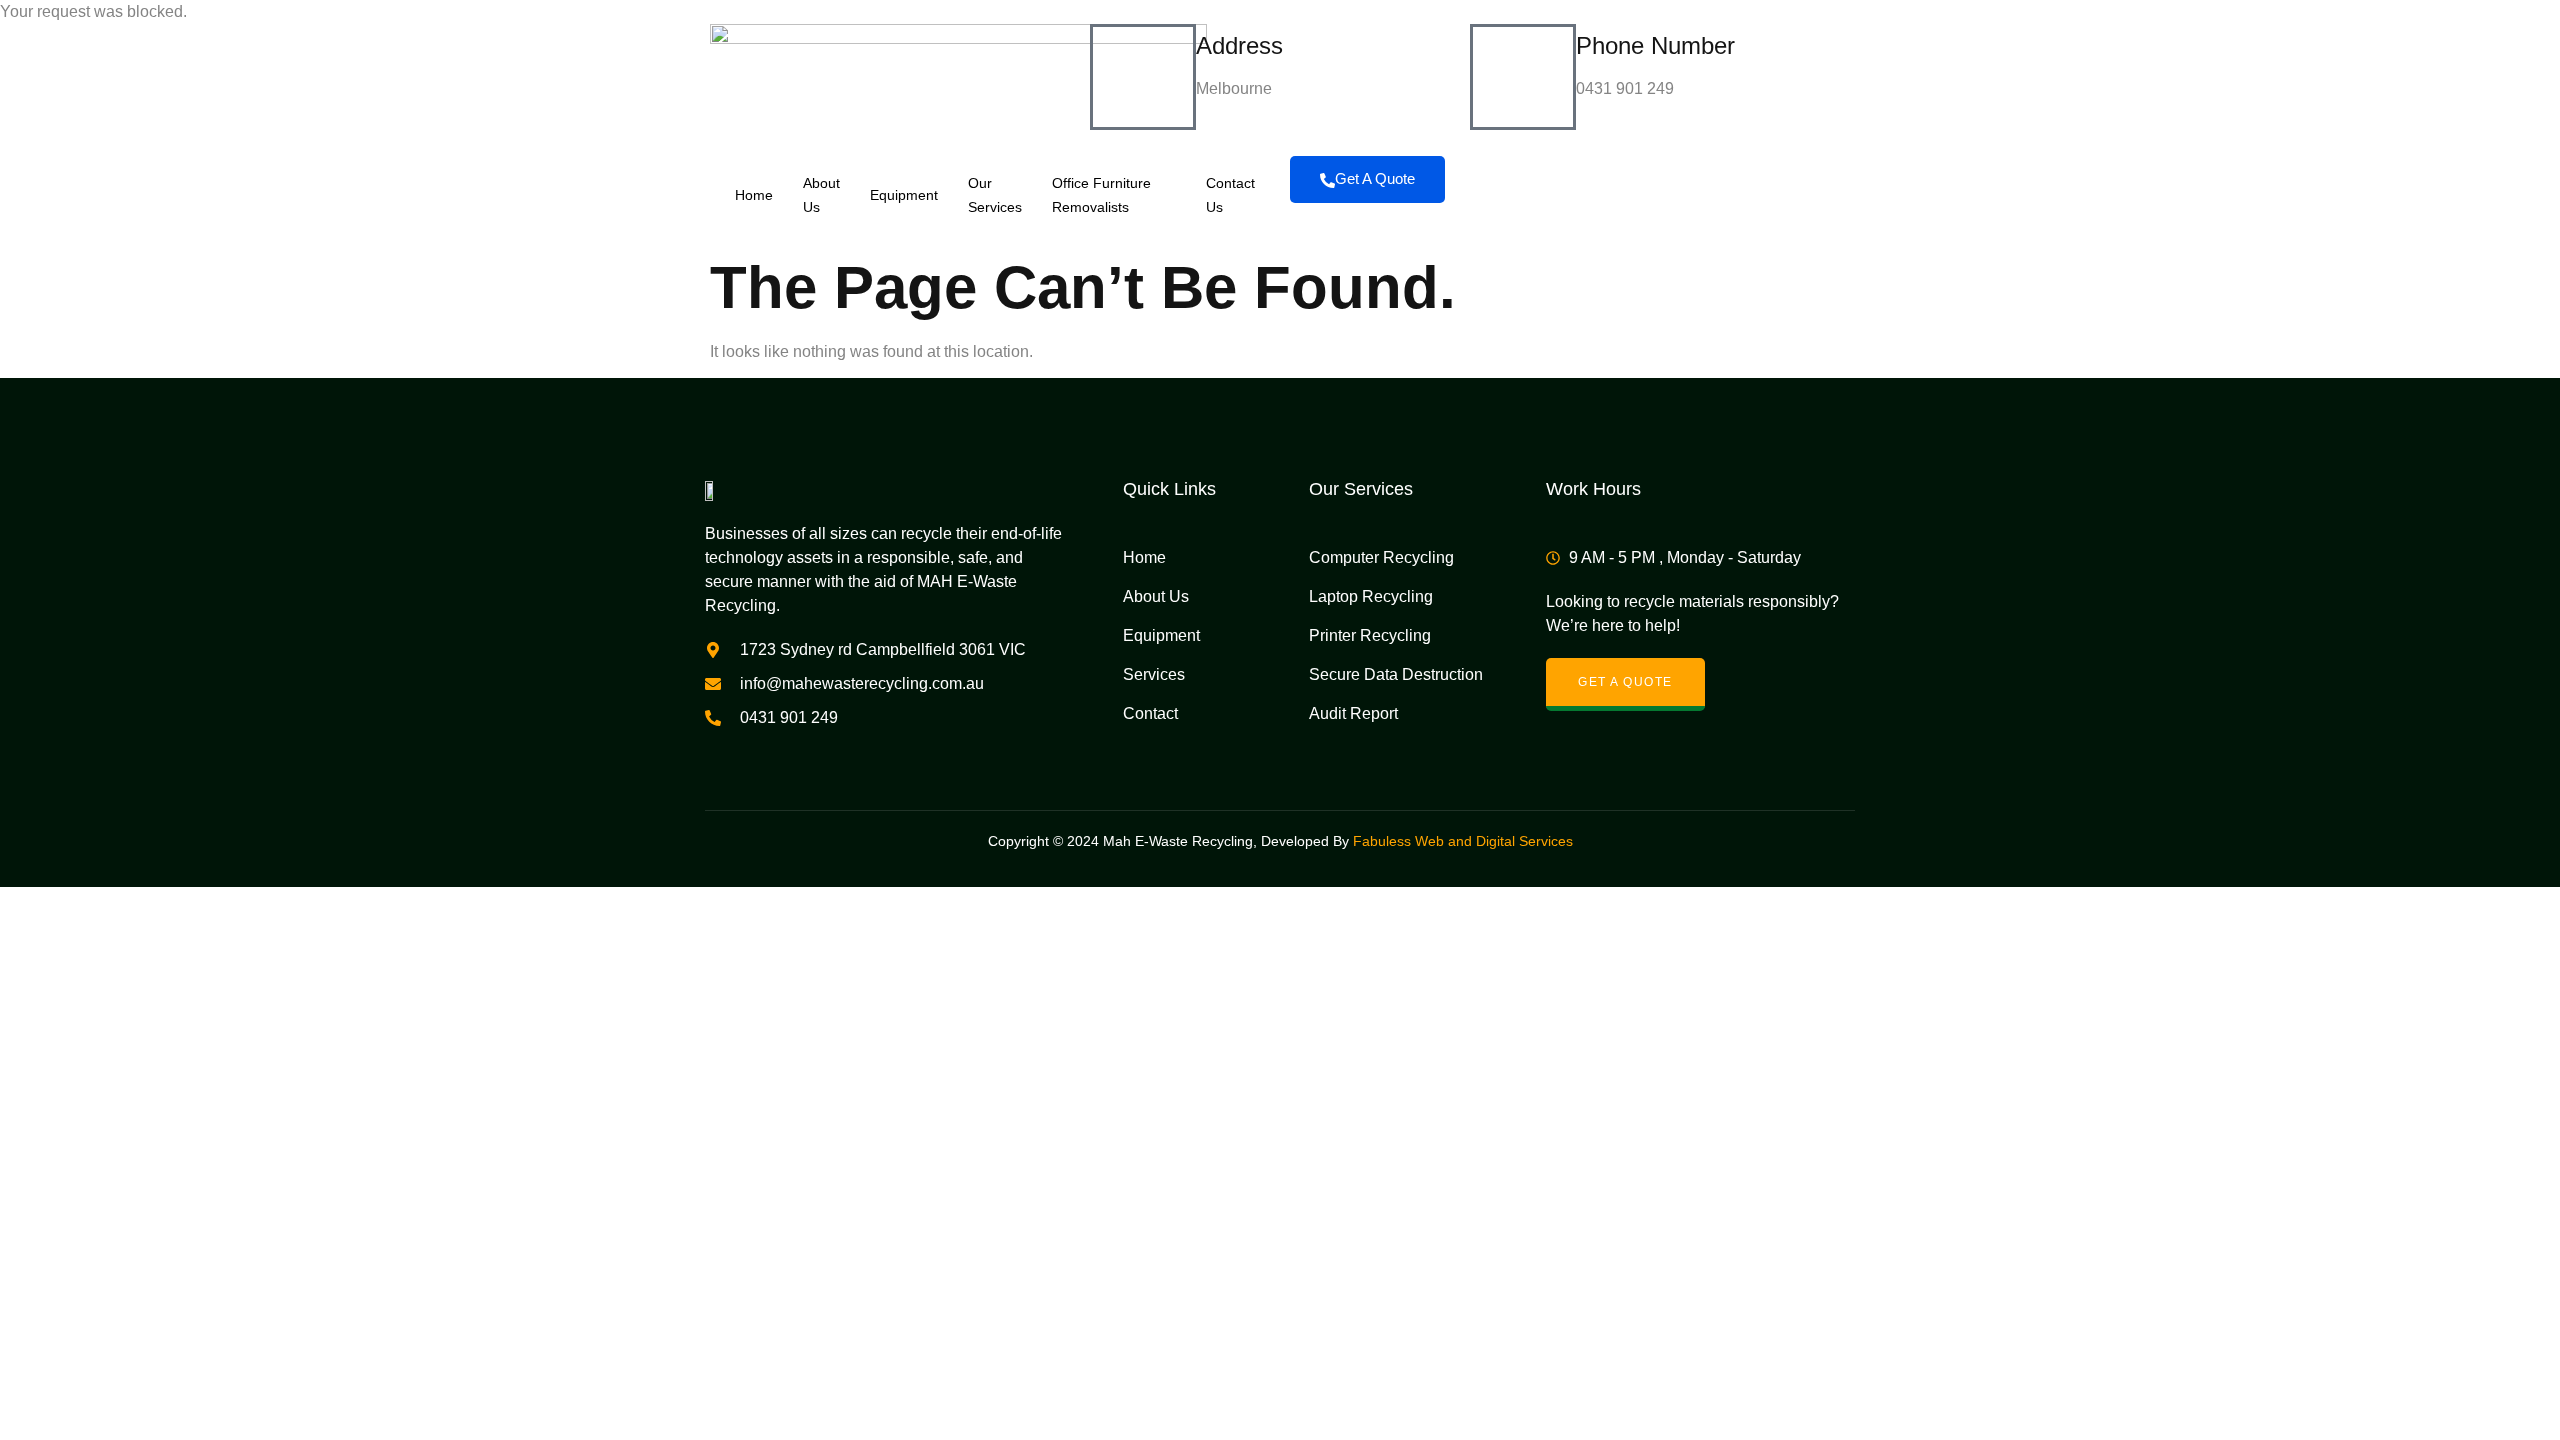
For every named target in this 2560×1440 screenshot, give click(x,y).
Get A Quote (1375, 178)
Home (754, 195)
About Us (821, 195)
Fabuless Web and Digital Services (1463, 841)
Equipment (904, 195)
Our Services (995, 195)
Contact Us (1230, 195)
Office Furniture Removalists (1101, 195)
